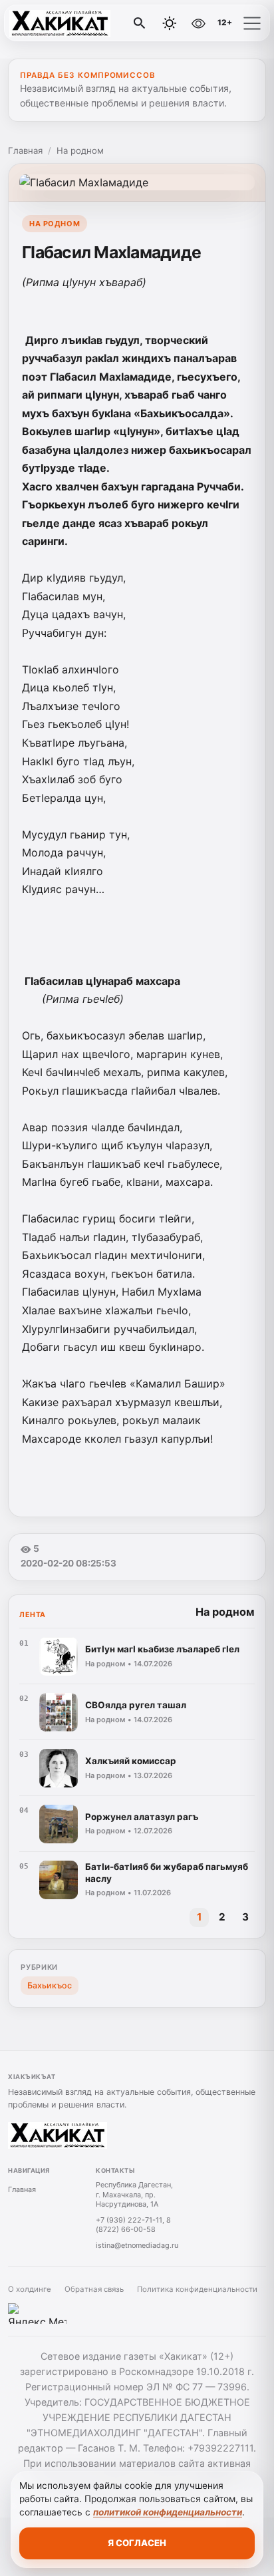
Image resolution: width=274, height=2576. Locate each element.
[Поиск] (140, 23)
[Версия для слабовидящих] (198, 23)
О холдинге (30, 2289)
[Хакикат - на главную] (65, 23)
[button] (252, 23)
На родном (80, 150)
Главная (25, 150)
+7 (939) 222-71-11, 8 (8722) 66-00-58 (133, 2225)
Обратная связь (94, 2289)
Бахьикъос (50, 1985)
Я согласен (137, 2543)
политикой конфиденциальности (168, 2512)
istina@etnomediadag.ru (137, 2245)
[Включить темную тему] (170, 23)
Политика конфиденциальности (197, 2289)
